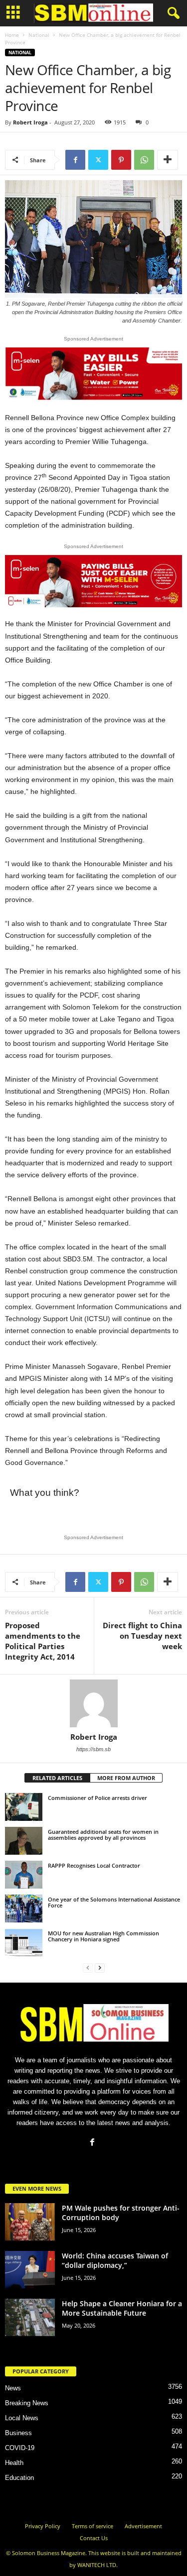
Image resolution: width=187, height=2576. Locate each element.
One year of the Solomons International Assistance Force (114, 1902)
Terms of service (93, 2526)
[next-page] (100, 1967)
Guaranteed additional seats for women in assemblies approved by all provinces (103, 1835)
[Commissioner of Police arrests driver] (24, 1807)
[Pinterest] (121, 160)
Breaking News (27, 2403)
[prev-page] (88, 1967)
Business (18, 2433)
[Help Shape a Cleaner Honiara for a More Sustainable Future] (30, 2317)
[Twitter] (98, 160)
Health (14, 2463)
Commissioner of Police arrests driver (97, 1798)
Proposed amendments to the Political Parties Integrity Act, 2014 (43, 1641)
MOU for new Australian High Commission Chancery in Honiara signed (103, 1936)
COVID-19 (20, 2448)
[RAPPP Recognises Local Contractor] (24, 1875)
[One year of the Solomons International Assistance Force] (24, 1908)
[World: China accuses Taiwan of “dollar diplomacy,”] (30, 2270)
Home (12, 35)
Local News (22, 2418)
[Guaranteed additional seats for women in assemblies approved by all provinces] (24, 1841)
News (13, 2388)
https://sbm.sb (93, 1749)
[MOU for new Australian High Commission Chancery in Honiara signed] (24, 1942)
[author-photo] (93, 1703)
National (39, 35)
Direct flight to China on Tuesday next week (142, 1636)
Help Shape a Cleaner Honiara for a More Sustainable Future (122, 2308)
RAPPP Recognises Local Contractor (94, 1865)
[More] (168, 160)
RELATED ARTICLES (57, 1778)
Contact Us (94, 2538)
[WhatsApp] (144, 160)
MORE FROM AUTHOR (126, 1778)
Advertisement (143, 2526)
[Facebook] (75, 160)
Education (19, 2478)
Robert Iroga (30, 122)
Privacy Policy (43, 2526)
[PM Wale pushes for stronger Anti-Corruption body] (30, 2222)
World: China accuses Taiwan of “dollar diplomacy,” (115, 2260)
